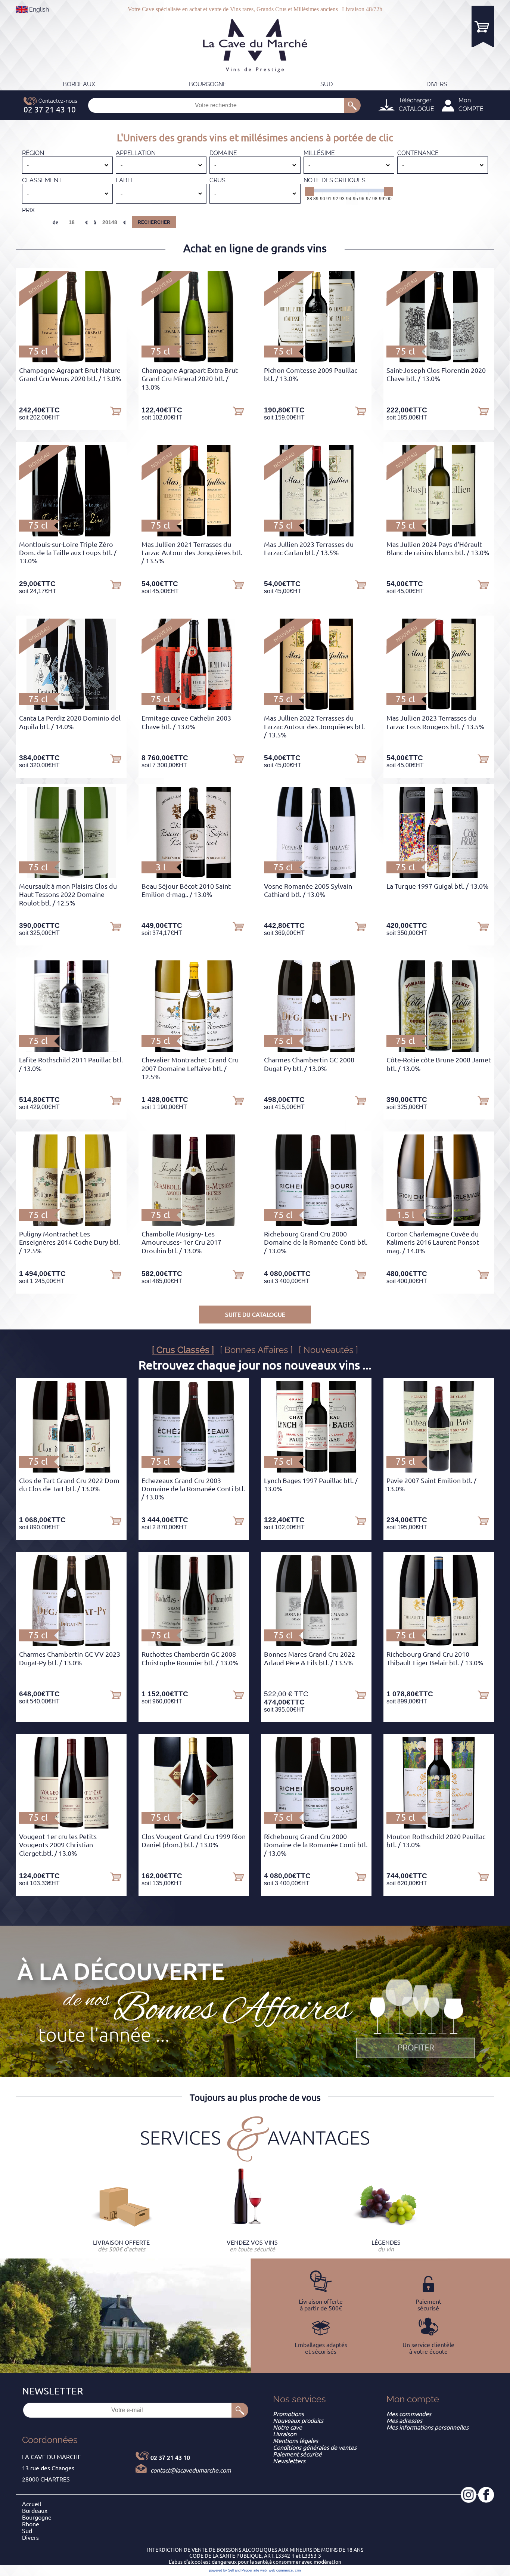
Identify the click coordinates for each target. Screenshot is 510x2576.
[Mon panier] (483, 26)
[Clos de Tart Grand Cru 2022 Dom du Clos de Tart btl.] (71, 1470)
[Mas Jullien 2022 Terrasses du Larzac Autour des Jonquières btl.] (316, 708)
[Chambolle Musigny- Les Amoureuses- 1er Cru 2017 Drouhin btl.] (194, 1224)
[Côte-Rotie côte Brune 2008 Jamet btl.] (439, 1050)
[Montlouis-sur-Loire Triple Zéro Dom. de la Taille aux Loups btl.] (71, 534)
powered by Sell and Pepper (231, 2570)
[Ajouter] (116, 411)
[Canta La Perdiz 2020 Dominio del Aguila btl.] (71, 708)
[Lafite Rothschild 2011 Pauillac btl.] (71, 1050)
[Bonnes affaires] (416, 2019)
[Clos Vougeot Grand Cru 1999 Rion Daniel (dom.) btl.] (194, 1826)
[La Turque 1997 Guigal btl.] (439, 876)
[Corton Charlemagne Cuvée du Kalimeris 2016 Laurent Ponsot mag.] (439, 1224)
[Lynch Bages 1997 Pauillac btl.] (316, 1470)
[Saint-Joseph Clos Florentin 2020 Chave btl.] (439, 360)
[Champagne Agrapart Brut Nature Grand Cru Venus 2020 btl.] (71, 360)
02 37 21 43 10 (170, 2458)
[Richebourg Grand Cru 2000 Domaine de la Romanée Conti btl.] (316, 1224)
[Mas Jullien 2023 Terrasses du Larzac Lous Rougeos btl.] (439, 708)
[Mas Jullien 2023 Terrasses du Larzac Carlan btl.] (316, 534)
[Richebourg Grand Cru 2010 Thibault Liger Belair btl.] (439, 1644)
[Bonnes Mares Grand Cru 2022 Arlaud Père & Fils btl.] (316, 1644)
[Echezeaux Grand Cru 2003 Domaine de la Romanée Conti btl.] (194, 1470)
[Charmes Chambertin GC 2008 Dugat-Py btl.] (316, 1050)
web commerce (281, 2570)
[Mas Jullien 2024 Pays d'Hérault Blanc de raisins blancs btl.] (439, 534)
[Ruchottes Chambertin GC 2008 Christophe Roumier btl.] (194, 1644)
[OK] (352, 105)
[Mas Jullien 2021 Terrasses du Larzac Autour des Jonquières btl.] (194, 534)
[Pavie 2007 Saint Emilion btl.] (439, 1470)
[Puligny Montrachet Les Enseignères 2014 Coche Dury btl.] (71, 1224)
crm (298, 2570)
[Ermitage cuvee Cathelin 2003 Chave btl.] (194, 708)
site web (260, 2570)
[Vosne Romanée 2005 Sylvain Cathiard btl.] (316, 876)
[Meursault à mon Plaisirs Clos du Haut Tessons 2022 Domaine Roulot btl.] (71, 876)
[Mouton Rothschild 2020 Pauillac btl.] (439, 1826)
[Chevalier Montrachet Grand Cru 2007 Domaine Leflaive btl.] (194, 1050)
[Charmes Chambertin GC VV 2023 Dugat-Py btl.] (71, 1644)
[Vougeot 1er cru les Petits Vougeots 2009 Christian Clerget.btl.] (71, 1826)
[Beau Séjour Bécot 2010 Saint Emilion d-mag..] (194, 876)
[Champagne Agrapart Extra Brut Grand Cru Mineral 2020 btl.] (194, 360)
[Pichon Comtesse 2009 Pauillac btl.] (316, 360)
